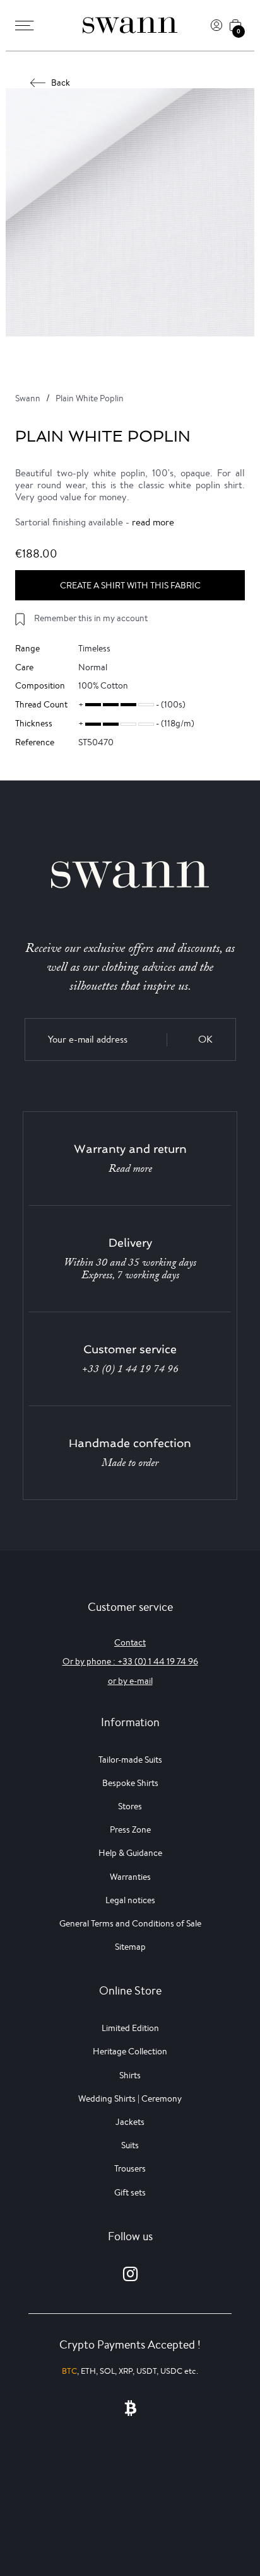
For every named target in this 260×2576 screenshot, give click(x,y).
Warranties (130, 1877)
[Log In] (216, 25)
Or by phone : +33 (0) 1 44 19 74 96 (130, 1661)
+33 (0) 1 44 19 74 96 (130, 1369)
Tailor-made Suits (130, 1760)
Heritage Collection (130, 2051)
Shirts (130, 2075)
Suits (130, 2145)
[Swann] (130, 25)
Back (61, 83)
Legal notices (130, 1900)
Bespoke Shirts (130, 1783)
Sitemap (130, 1947)
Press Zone (130, 1829)
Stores (130, 1806)
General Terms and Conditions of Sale (130, 1923)
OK (205, 1039)
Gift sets (130, 2192)
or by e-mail (130, 1681)
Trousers (130, 2168)
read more (153, 522)
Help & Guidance (130, 1853)
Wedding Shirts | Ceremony (130, 2098)
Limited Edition (130, 2028)
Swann (28, 398)
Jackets (130, 2122)
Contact (130, 1642)
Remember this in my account (91, 618)
